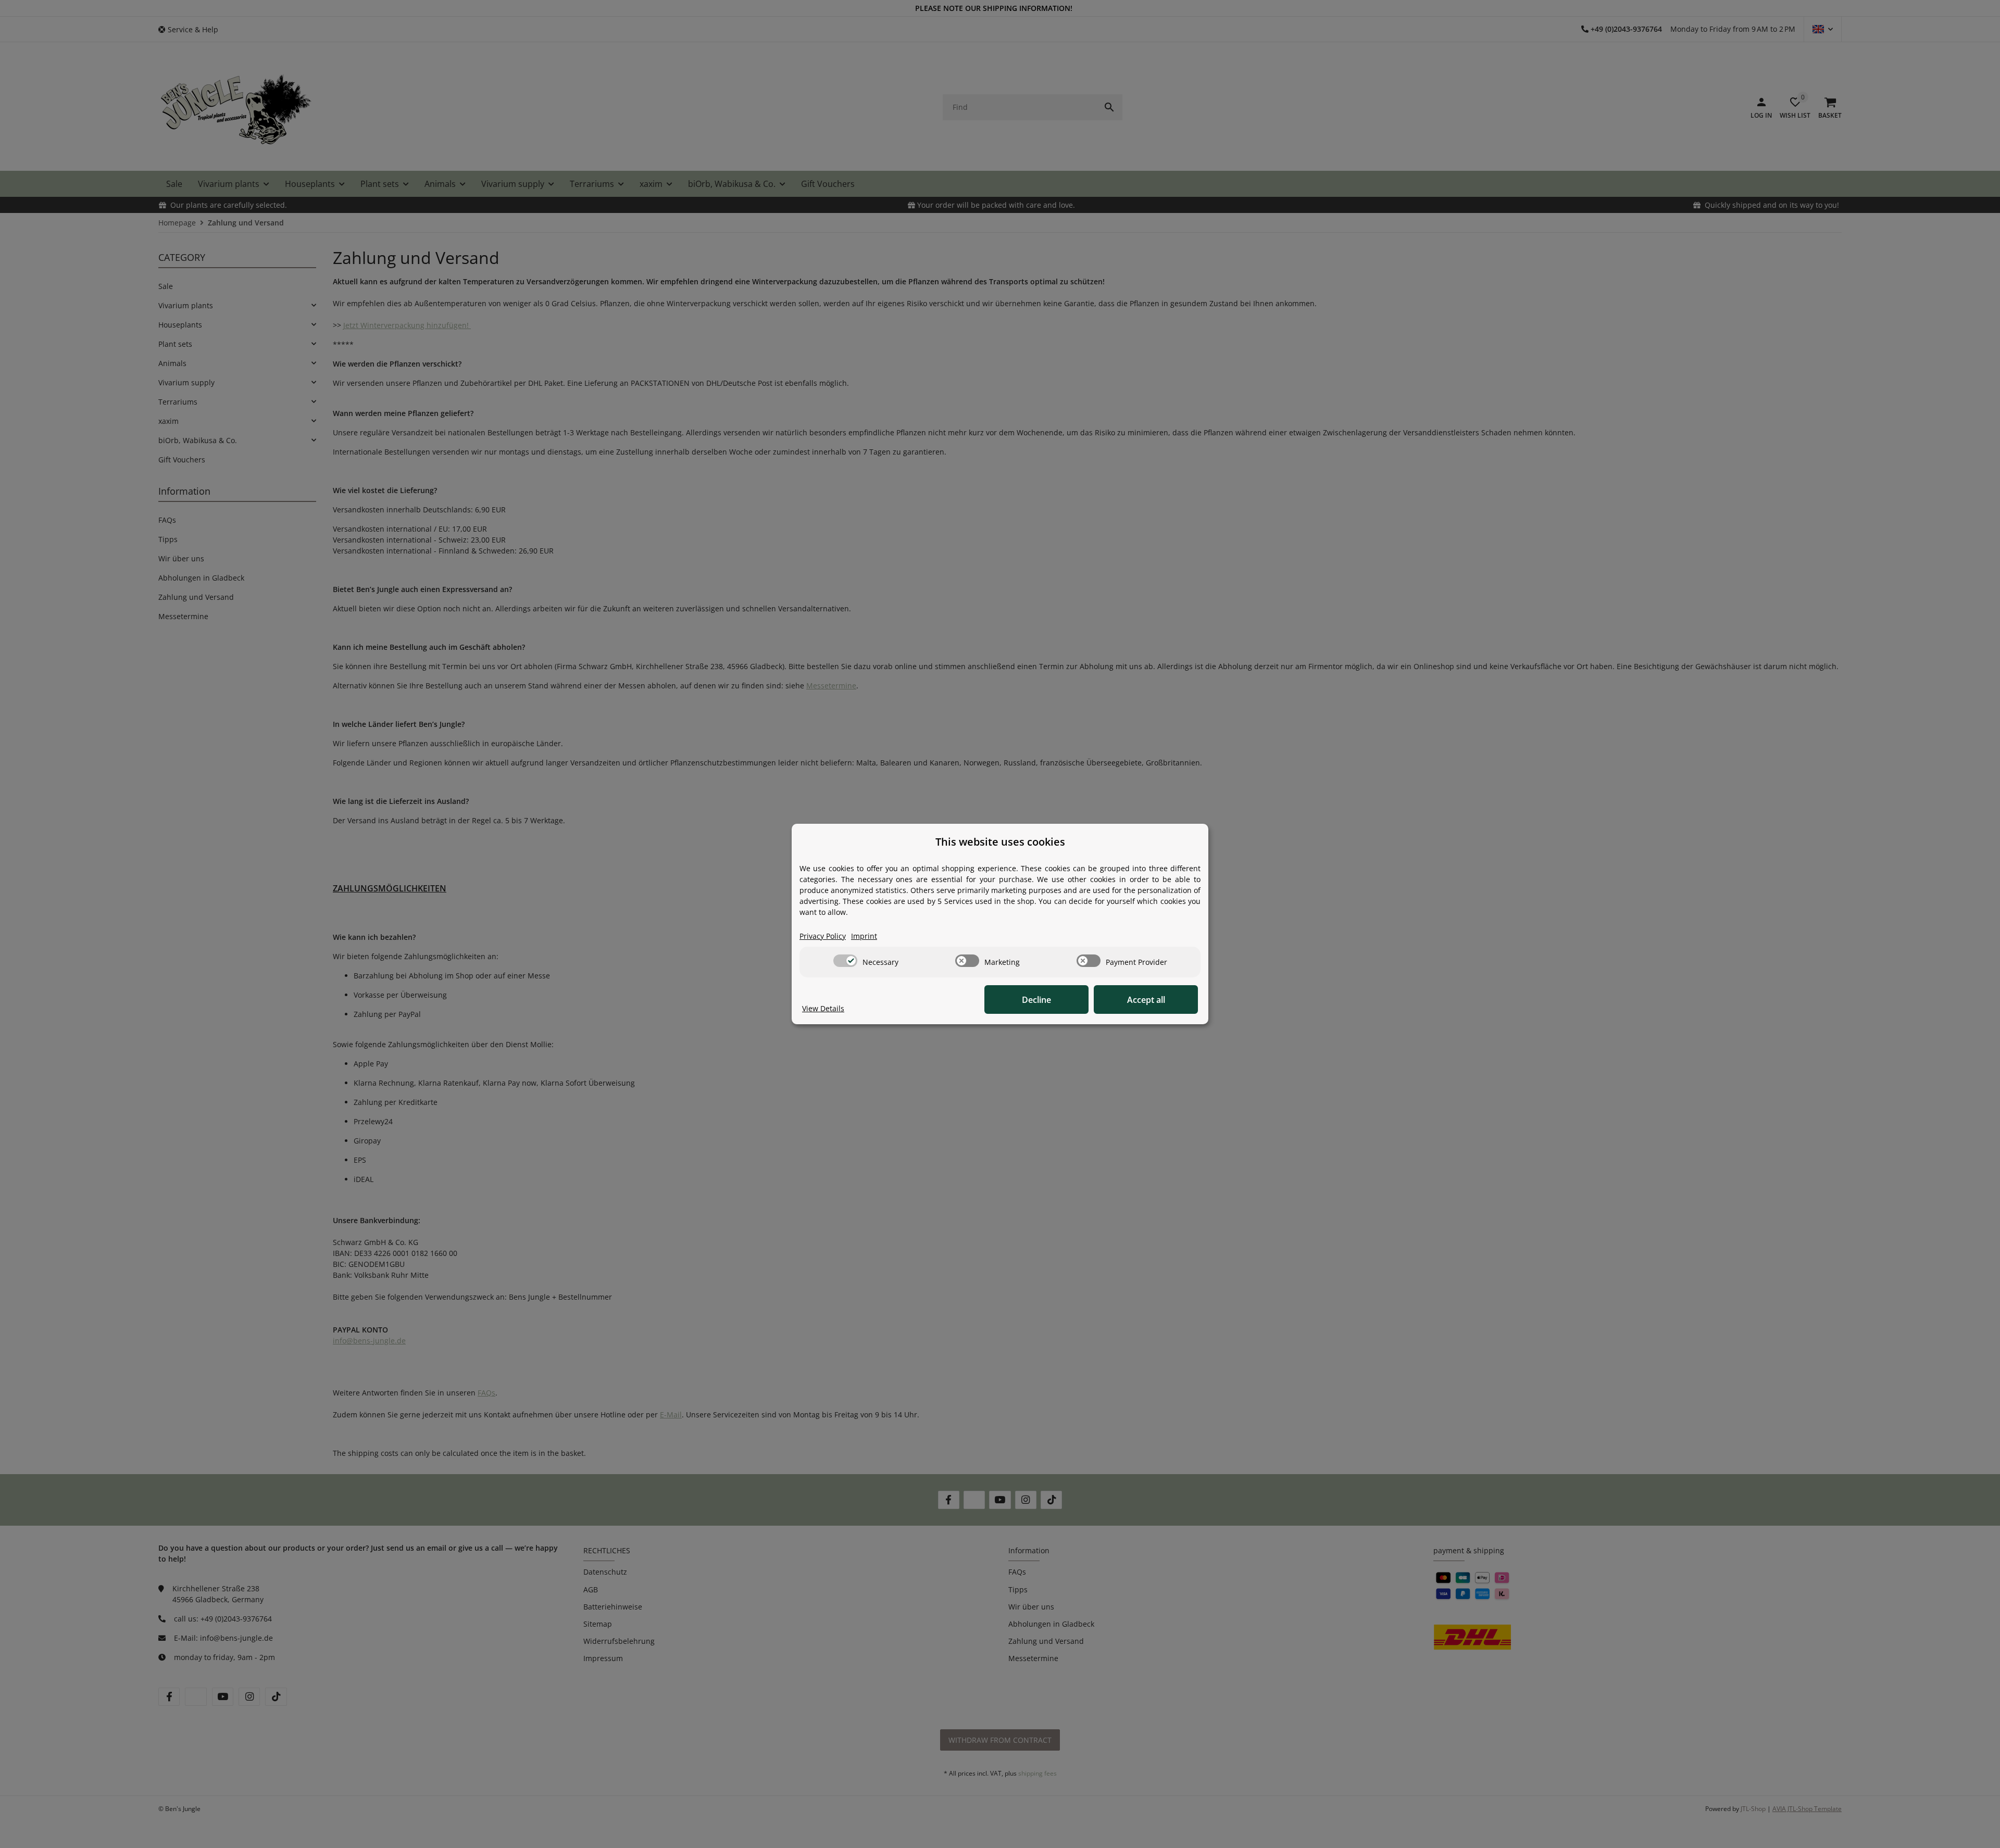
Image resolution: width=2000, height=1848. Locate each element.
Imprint (864, 936)
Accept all (1146, 1000)
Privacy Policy (823, 936)
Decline (1036, 1000)
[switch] (845, 961)
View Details (823, 1008)
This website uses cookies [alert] (1000, 842)
